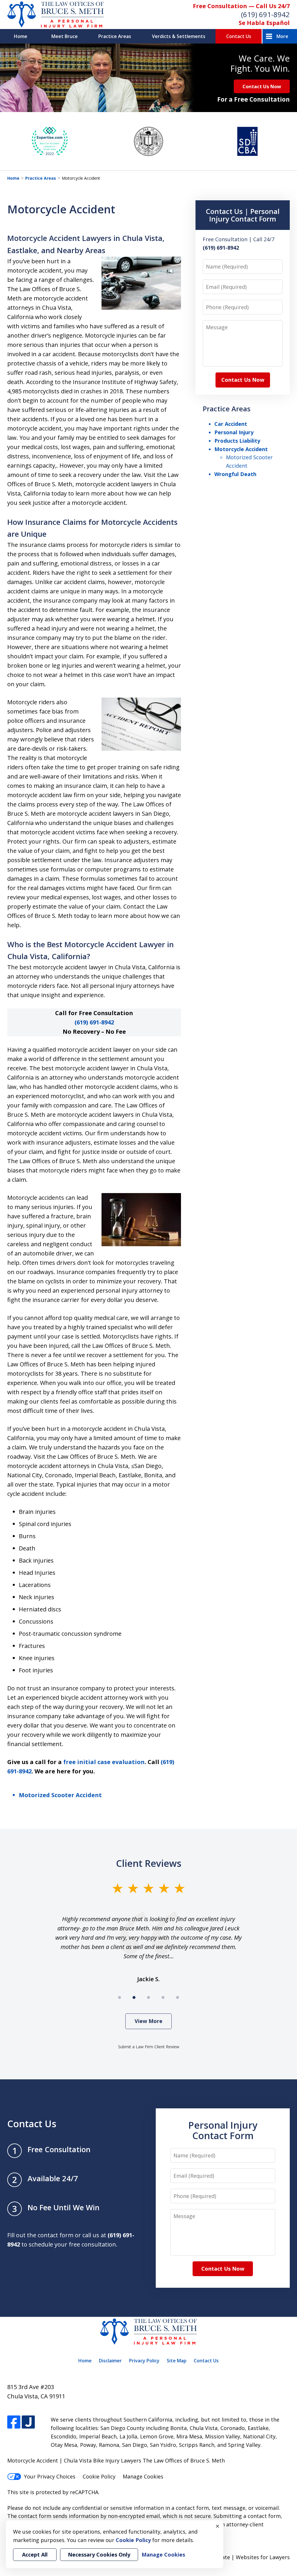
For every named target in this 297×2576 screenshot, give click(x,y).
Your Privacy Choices (50, 2476)
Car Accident (231, 424)
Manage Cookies (143, 2476)
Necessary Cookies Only (99, 2555)
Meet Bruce (65, 36)
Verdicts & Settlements (179, 36)
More (282, 36)
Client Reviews (149, 1863)
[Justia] (28, 2422)
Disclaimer (110, 2361)
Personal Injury (234, 432)
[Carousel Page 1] (119, 1997)
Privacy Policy (144, 2361)
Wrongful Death (235, 474)
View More (148, 2021)
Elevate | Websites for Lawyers (241, 2557)
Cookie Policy (99, 2476)
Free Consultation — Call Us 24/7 (241, 6)
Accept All (35, 2555)
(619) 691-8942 (265, 14)
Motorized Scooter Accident (60, 1795)
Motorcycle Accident (241, 449)
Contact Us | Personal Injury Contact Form (243, 215)
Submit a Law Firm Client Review (149, 2047)
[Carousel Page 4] (163, 1997)
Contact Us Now (262, 86)
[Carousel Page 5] (178, 1997)
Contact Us (239, 36)
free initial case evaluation (104, 1762)
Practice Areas (115, 36)
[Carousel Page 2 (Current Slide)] (134, 1997)
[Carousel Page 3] (148, 1997)
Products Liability (237, 441)
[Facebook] (14, 2422)
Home (21, 36)
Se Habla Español (264, 23)
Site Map (177, 2361)
